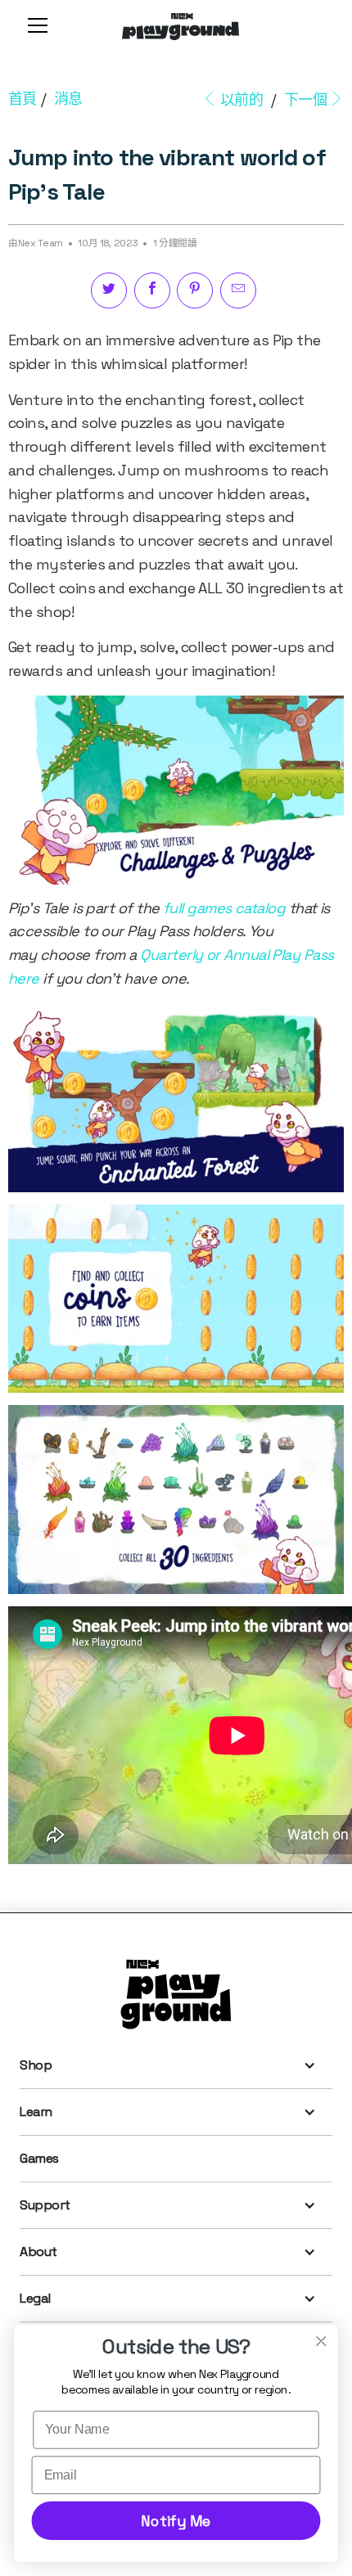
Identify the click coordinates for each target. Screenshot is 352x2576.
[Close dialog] (321, 2341)
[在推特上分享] (109, 290)
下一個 (306, 99)
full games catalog (224, 908)
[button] (34, 25)
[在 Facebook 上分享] (152, 290)
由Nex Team (36, 243)
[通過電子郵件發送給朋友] (238, 290)
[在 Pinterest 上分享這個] (195, 290)
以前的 (241, 99)
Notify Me (176, 2521)
